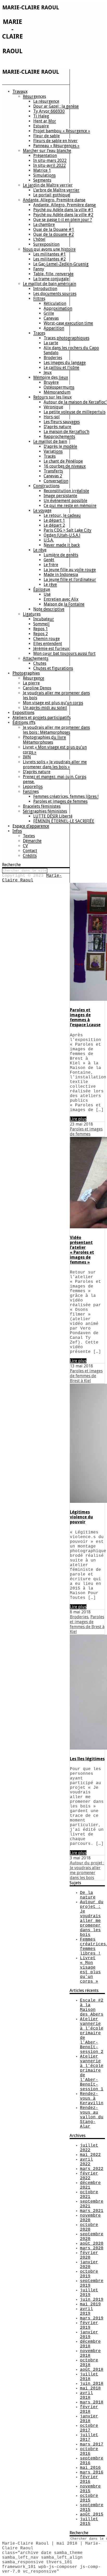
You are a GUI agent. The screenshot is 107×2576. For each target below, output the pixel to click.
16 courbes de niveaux (65, 466)
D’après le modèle (60, 446)
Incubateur (44, 619)
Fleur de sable (46, 136)
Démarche (32, 841)
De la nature (88, 1895)
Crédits (30, 856)
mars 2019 (92, 2318)
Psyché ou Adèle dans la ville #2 (63, 215)
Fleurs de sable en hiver (55, 141)
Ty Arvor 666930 (49, 111)
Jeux (48, 372)
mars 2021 (92, 2211)
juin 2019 (92, 2300)
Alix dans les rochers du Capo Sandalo (71, 350)
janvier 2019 (89, 2335)
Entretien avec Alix (61, 599)
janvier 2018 (89, 2419)
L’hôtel (39, 239)
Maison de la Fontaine (64, 604)
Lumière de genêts (61, 555)
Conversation (56, 481)
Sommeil (41, 624)
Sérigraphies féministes (45, 811)
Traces (39, 333)
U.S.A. (49, 540)
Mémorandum (57, 392)
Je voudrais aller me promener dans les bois (56, 695)
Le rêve (40, 550)
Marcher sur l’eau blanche (47, 151)
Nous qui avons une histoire (49, 249)
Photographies (26, 673)
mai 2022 (90, 2155)
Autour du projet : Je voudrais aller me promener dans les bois (87, 1870)
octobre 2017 (89, 2428)
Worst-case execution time (68, 323)
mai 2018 (90, 2388)
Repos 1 (41, 629)
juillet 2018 (89, 2377)
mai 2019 (90, 2304)
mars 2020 (92, 2248)
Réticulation (55, 303)
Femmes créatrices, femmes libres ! (66, 796)
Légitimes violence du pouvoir (81, 1517)
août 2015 (92, 2515)
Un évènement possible (65, 501)
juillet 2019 (89, 2293)
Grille (49, 313)
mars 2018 (92, 2402)
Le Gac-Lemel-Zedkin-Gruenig (61, 264)
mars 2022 (92, 2169)
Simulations (44, 175)
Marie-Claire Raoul (32, 878)
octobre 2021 (89, 2195)
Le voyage (42, 511)
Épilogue (42, 589)
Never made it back (62, 545)
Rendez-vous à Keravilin (92, 2099)
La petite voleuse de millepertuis (75, 412)
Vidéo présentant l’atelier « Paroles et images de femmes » (82, 1250)
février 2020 (89, 2255)
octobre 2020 (89, 2227)
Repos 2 (41, 634)
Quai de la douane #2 (53, 234)
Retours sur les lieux (52, 397)
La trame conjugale (51, 279)
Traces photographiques (66, 338)
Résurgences (34, 96)
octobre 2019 (89, 2274)
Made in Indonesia (61, 575)
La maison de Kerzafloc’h (66, 432)
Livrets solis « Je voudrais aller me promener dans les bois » (55, 764)
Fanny (39, 269)
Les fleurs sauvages (62, 422)
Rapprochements (59, 437)
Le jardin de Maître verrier (48, 185)
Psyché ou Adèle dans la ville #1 (63, 210)
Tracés (50, 456)
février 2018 (89, 2409)
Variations (53, 451)
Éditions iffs (24, 722)
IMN (27, 757)
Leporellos (33, 787)
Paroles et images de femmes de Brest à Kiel (86, 1376)
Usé (47, 594)
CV (25, 846)
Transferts (53, 471)
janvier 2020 (89, 2265)
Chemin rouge (46, 639)
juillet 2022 (89, 2148)
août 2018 (92, 2370)
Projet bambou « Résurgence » (62, 131)
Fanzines (31, 792)
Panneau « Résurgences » (56, 146)
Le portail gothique (51, 195)
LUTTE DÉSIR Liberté (53, 816)
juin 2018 (92, 2384)
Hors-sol (52, 417)
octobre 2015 (89, 2498)
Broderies (53, 358)
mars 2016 (92, 2472)
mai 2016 (90, 2468)
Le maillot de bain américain (49, 284)
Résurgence (34, 678)
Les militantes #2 (49, 259)
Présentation (45, 156)
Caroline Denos (37, 688)
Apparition (54, 328)
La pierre (31, 683)
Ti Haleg (41, 116)
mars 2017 (92, 2444)
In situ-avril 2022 (49, 165)
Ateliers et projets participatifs (42, 718)
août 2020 (92, 2244)
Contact (30, 851)
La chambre (44, 225)
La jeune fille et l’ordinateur (70, 580)
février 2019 (89, 2325)
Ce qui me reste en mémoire (70, 506)
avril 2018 (86, 2395)
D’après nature (57, 427)
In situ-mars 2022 (50, 160)
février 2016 (89, 2479)
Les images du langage (65, 363)
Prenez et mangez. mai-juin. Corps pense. (55, 779)
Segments (42, 180)
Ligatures (32, 614)
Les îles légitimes (87, 1759)
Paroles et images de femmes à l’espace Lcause (85, 1017)
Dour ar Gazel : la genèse (56, 106)
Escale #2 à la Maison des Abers (92, 2008)
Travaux (20, 91)
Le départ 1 (54, 520)
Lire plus (78, 1119)
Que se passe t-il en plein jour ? (63, 220)
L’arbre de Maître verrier (56, 190)
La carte (51, 343)
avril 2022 (86, 2162)
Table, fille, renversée (53, 274)
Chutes (40, 663)
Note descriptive (49, 609)
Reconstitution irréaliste (66, 491)
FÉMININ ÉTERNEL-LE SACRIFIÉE (64, 821)
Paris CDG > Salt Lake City (68, 530)
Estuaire (41, 126)
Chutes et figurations (53, 668)
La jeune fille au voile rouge (70, 570)
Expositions (23, 713)
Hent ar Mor (45, 121)
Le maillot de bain (50, 441)
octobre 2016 (89, 2451)
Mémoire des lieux (51, 377)
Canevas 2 (53, 476)
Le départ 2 (54, 525)
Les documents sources (55, 294)
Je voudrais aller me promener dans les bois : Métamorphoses (56, 730)
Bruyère (51, 382)
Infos (17, 831)
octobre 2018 (89, 2363)
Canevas (51, 318)
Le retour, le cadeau (62, 515)
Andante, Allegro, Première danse (54, 200)
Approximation (58, 308)
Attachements (36, 658)
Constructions (46, 486)
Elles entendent (48, 644)
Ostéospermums (59, 387)
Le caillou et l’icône (61, 368)
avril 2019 (86, 2311)
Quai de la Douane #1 (54, 229)
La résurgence (46, 101)
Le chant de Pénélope (63, 461)
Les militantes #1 (49, 254)
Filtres (39, 299)
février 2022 (89, 2176)
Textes (29, 836)
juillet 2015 (89, 2522)
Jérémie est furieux (51, 649)
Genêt (49, 560)
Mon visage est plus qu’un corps (53, 703)
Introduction (45, 289)
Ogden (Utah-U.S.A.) (62, 535)
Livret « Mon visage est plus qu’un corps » (55, 750)
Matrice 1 (42, 170)
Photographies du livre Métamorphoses (44, 740)
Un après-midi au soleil (45, 708)
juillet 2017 (89, 2437)
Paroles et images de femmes (60, 801)
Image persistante (60, 496)
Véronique (53, 407)
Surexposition (46, 244)
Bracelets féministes (42, 806)
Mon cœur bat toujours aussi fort (64, 653)
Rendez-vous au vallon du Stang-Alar (92, 2117)
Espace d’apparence (31, 826)
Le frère (51, 565)
